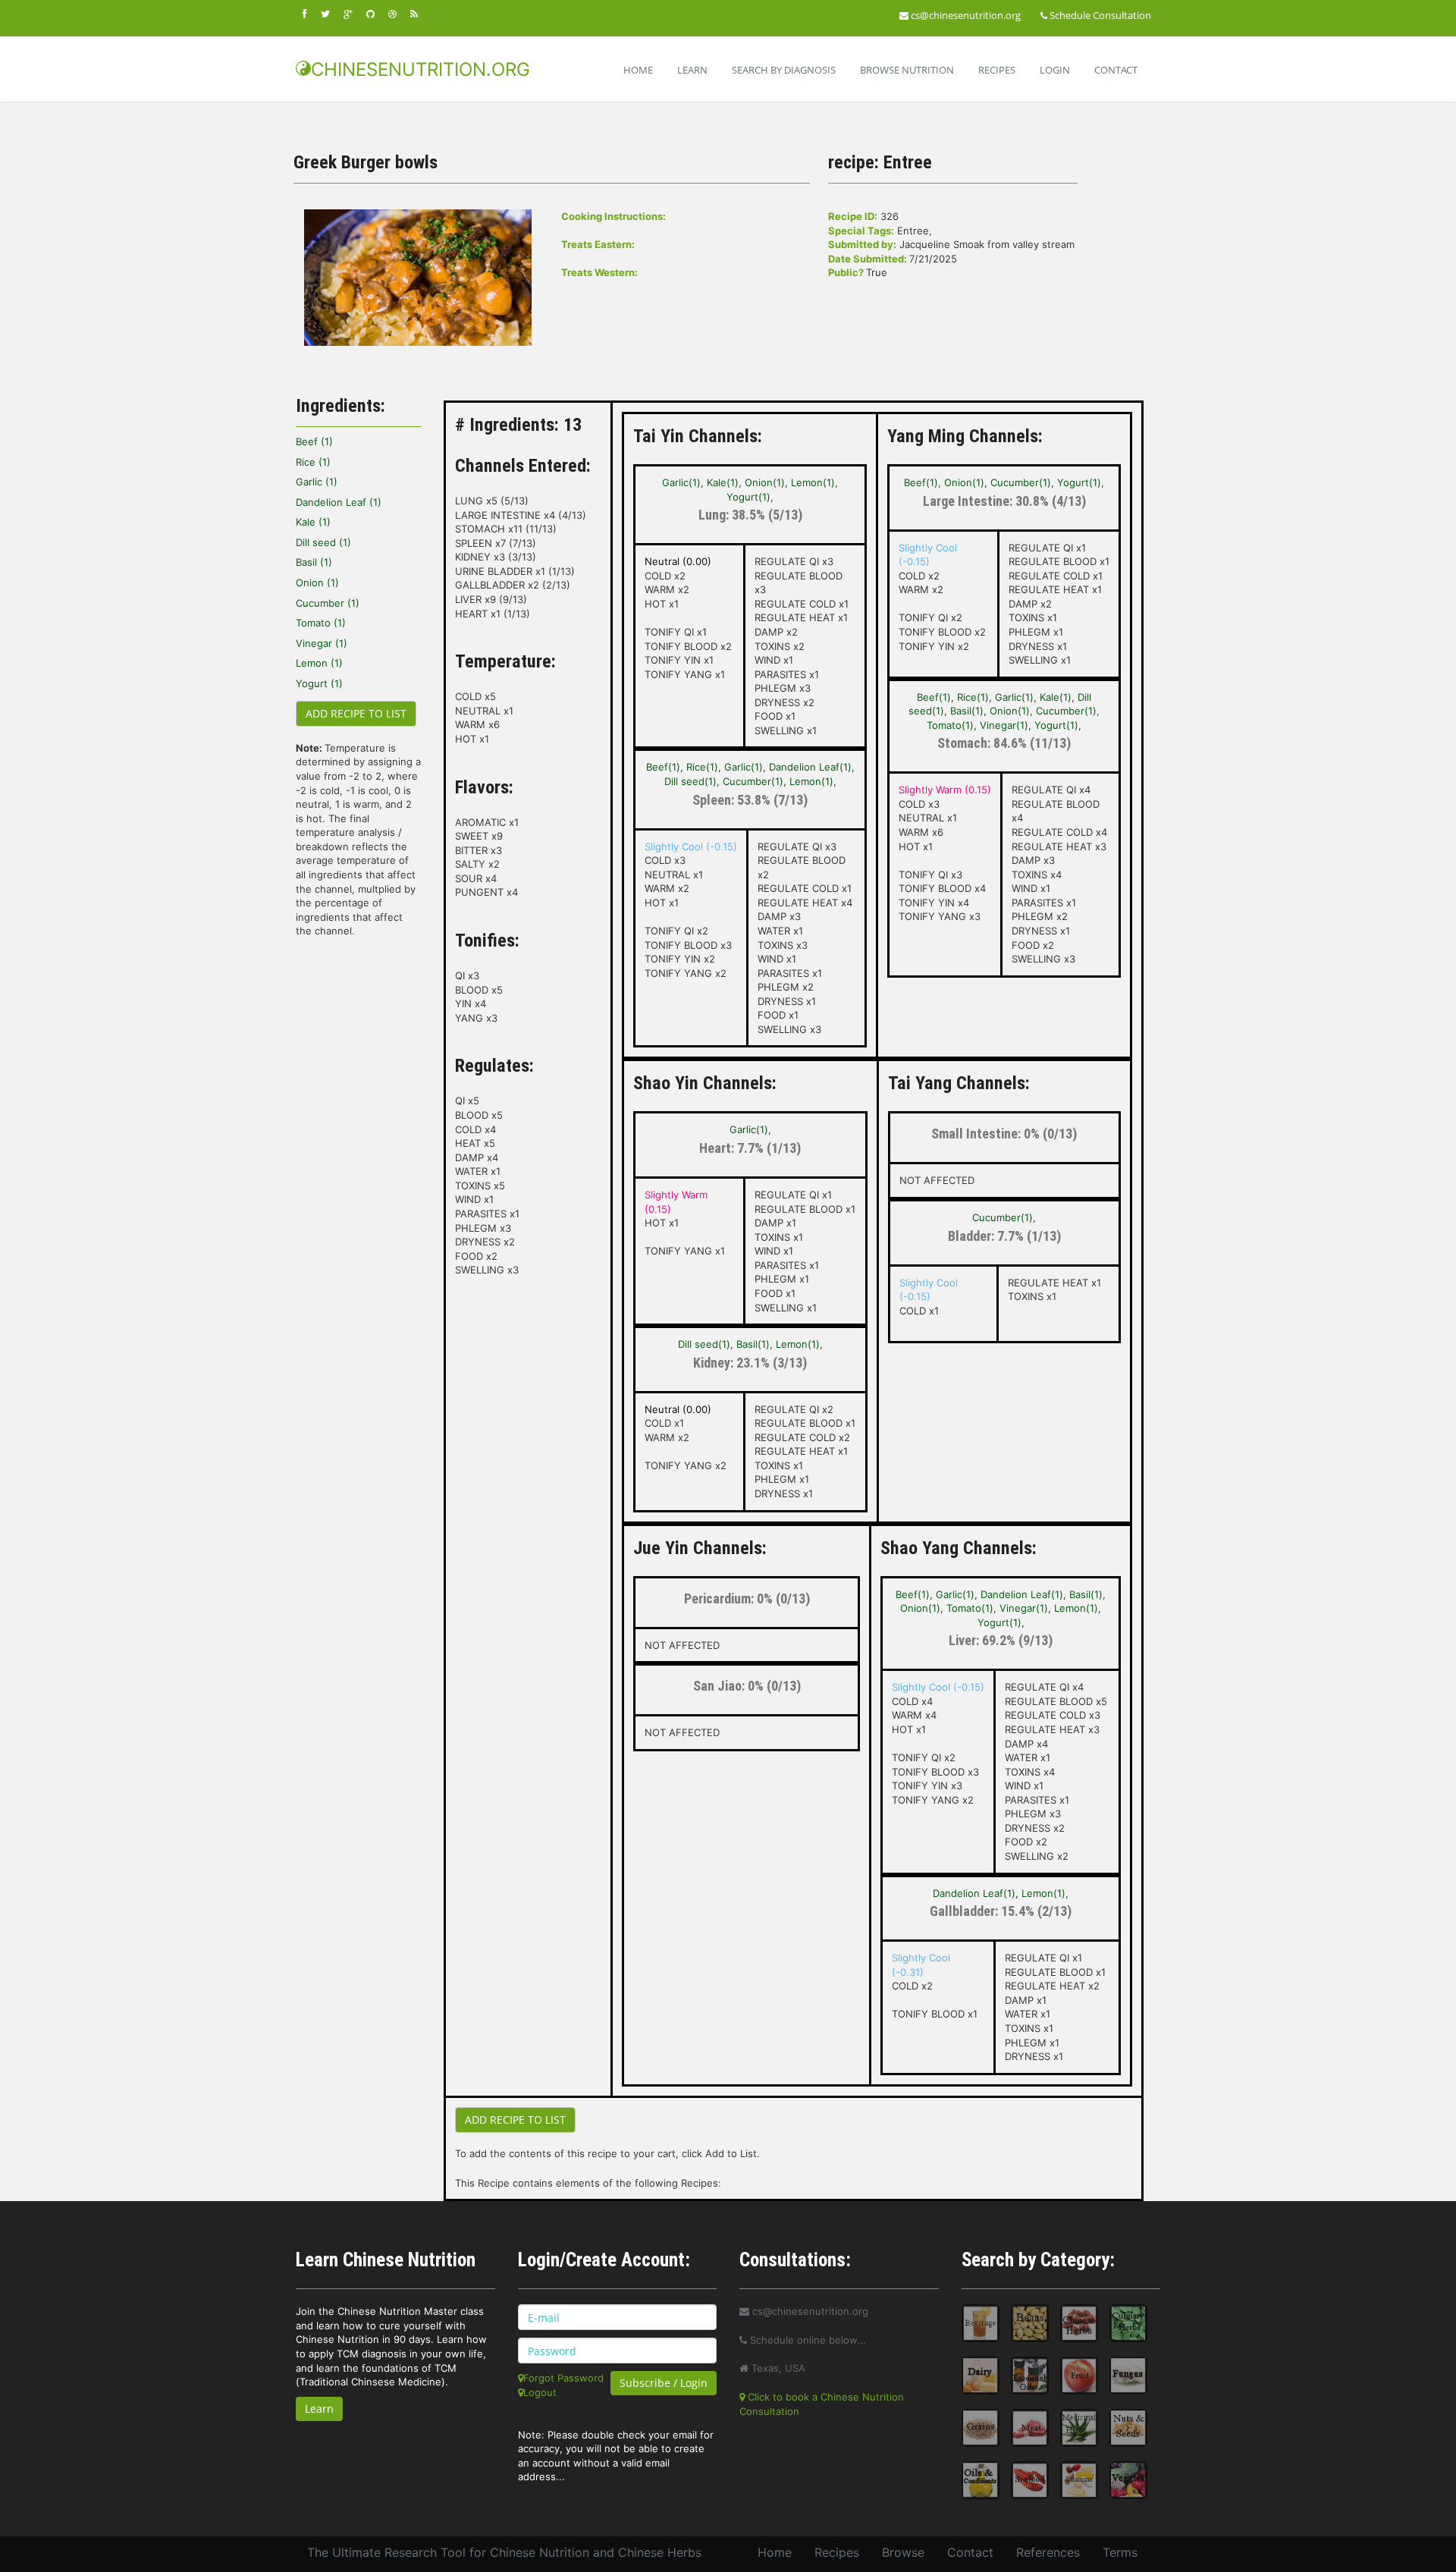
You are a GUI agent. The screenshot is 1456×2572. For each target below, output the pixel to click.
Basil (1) (314, 562)
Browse (903, 2552)
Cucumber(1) (753, 781)
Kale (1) (313, 522)
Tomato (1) (321, 623)
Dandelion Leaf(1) (810, 767)
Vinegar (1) (322, 643)
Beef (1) (314, 441)
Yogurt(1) (748, 497)
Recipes (997, 70)
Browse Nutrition (907, 70)
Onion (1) (317, 583)
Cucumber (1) (328, 603)
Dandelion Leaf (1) (339, 502)
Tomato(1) (950, 725)
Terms (1120, 2552)
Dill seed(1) (690, 781)
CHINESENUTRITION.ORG (420, 69)
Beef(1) (663, 767)
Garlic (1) (317, 482)
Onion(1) (765, 482)
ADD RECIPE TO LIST (356, 713)
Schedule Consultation (1099, 15)
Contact (1116, 70)
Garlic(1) (681, 482)
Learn (692, 70)
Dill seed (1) (323, 542)
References (1048, 2552)
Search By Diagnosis (784, 70)
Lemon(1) (813, 482)
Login (1055, 70)
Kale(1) (723, 482)
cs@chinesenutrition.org (965, 15)
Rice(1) (702, 767)
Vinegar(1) (1004, 725)
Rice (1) (313, 462)
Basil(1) (967, 711)
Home (638, 70)
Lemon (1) (319, 663)
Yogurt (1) (319, 683)
